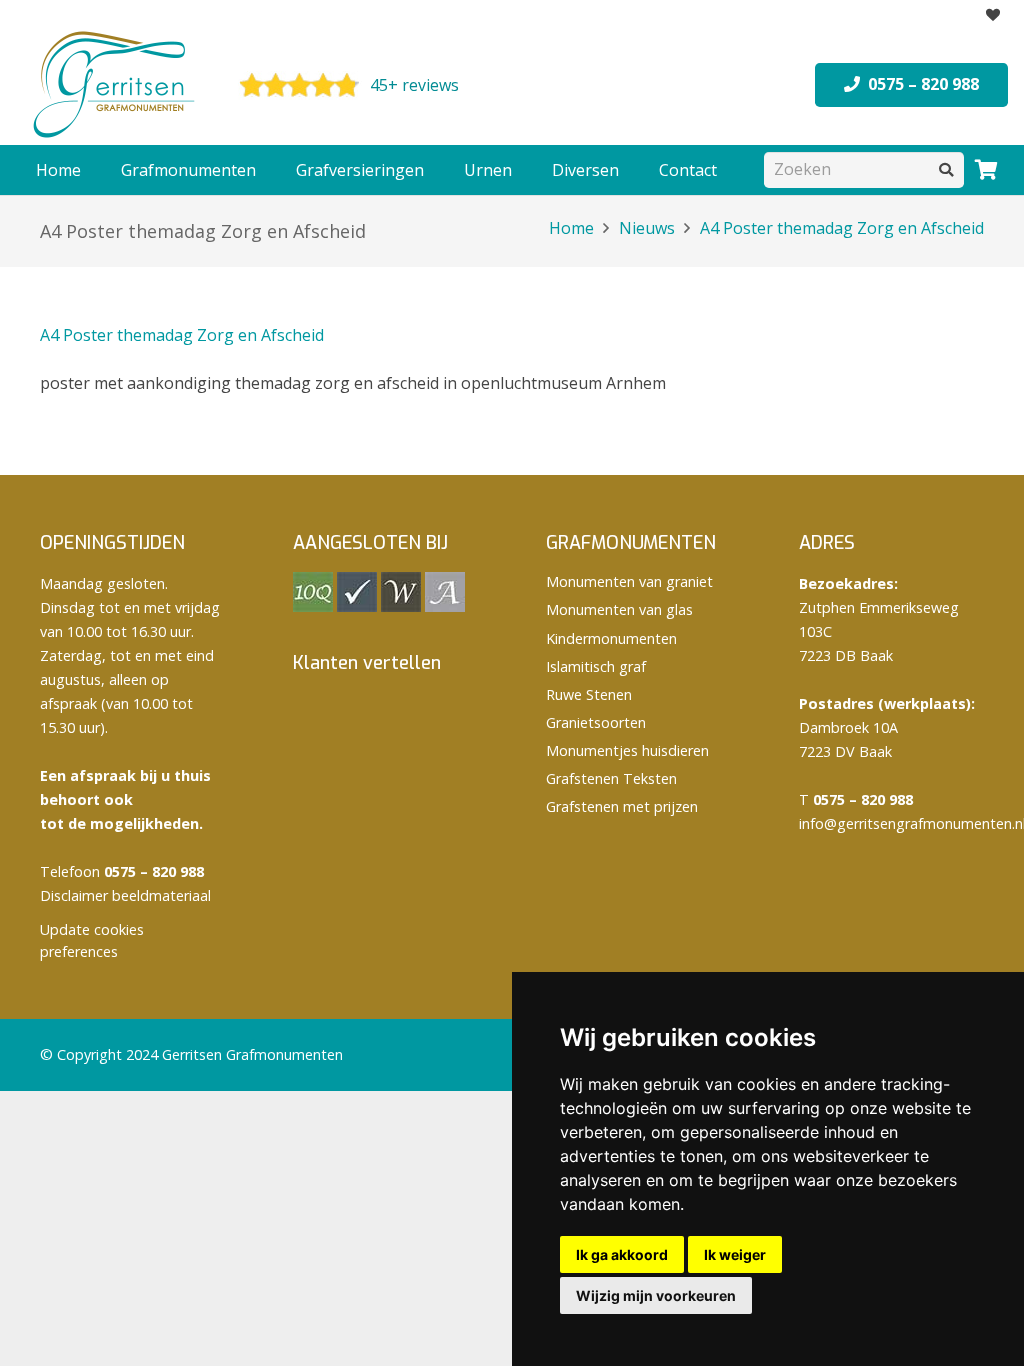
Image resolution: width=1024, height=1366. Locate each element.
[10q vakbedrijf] (313, 606)
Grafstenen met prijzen (622, 806)
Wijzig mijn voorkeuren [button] (656, 1295)
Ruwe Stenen (589, 694)
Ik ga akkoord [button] (622, 1254)
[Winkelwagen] (986, 170)
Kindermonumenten (611, 638)
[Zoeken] (946, 169)
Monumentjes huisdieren (627, 750)
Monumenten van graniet (629, 581)
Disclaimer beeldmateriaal (125, 895)
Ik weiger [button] (735, 1254)
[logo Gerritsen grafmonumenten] (116, 85)
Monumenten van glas (619, 609)
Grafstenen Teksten (611, 778)
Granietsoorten (596, 722)
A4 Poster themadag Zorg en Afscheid (182, 335)
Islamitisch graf (596, 666)
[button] (266, 170)
